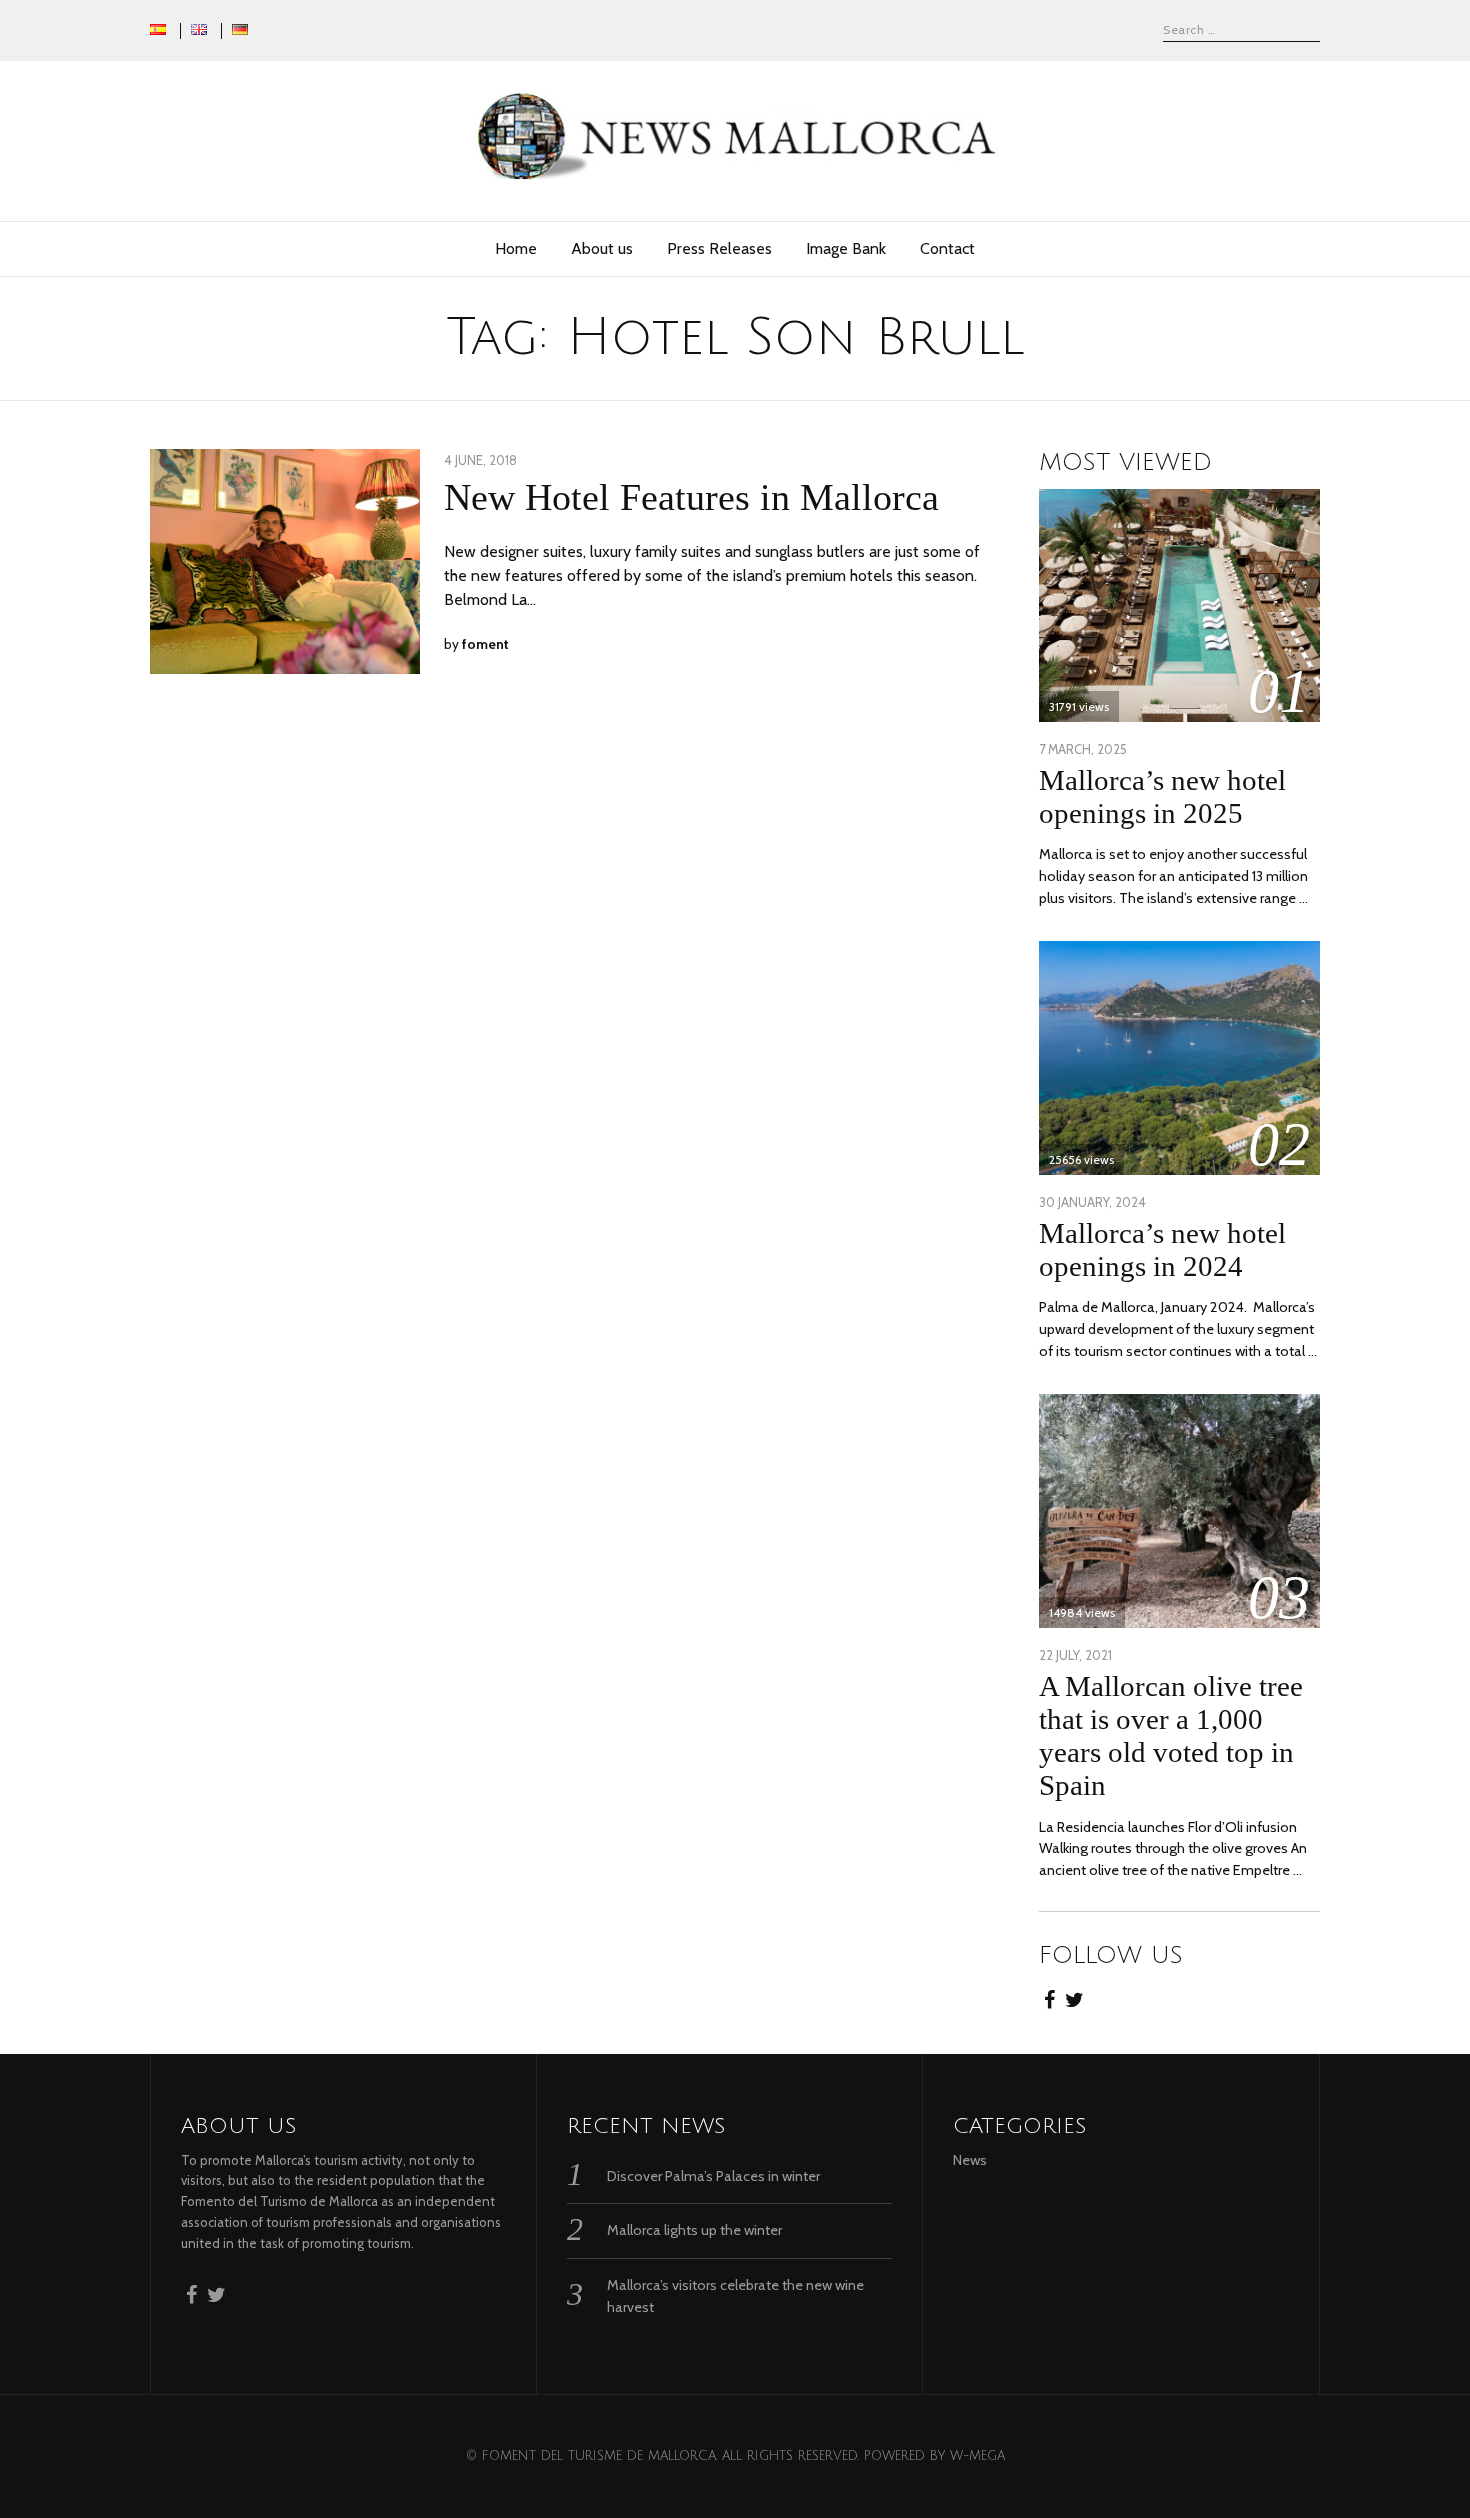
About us (602, 248)
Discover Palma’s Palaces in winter (713, 2176)
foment (485, 644)
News (970, 2160)
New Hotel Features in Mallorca (691, 497)
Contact (947, 248)
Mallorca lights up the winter (694, 2230)
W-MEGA (977, 2456)
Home (516, 248)
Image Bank (846, 248)
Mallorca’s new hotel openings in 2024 (1162, 1249)
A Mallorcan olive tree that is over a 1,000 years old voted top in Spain (1171, 1735)
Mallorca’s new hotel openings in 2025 (1162, 796)
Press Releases (719, 248)
